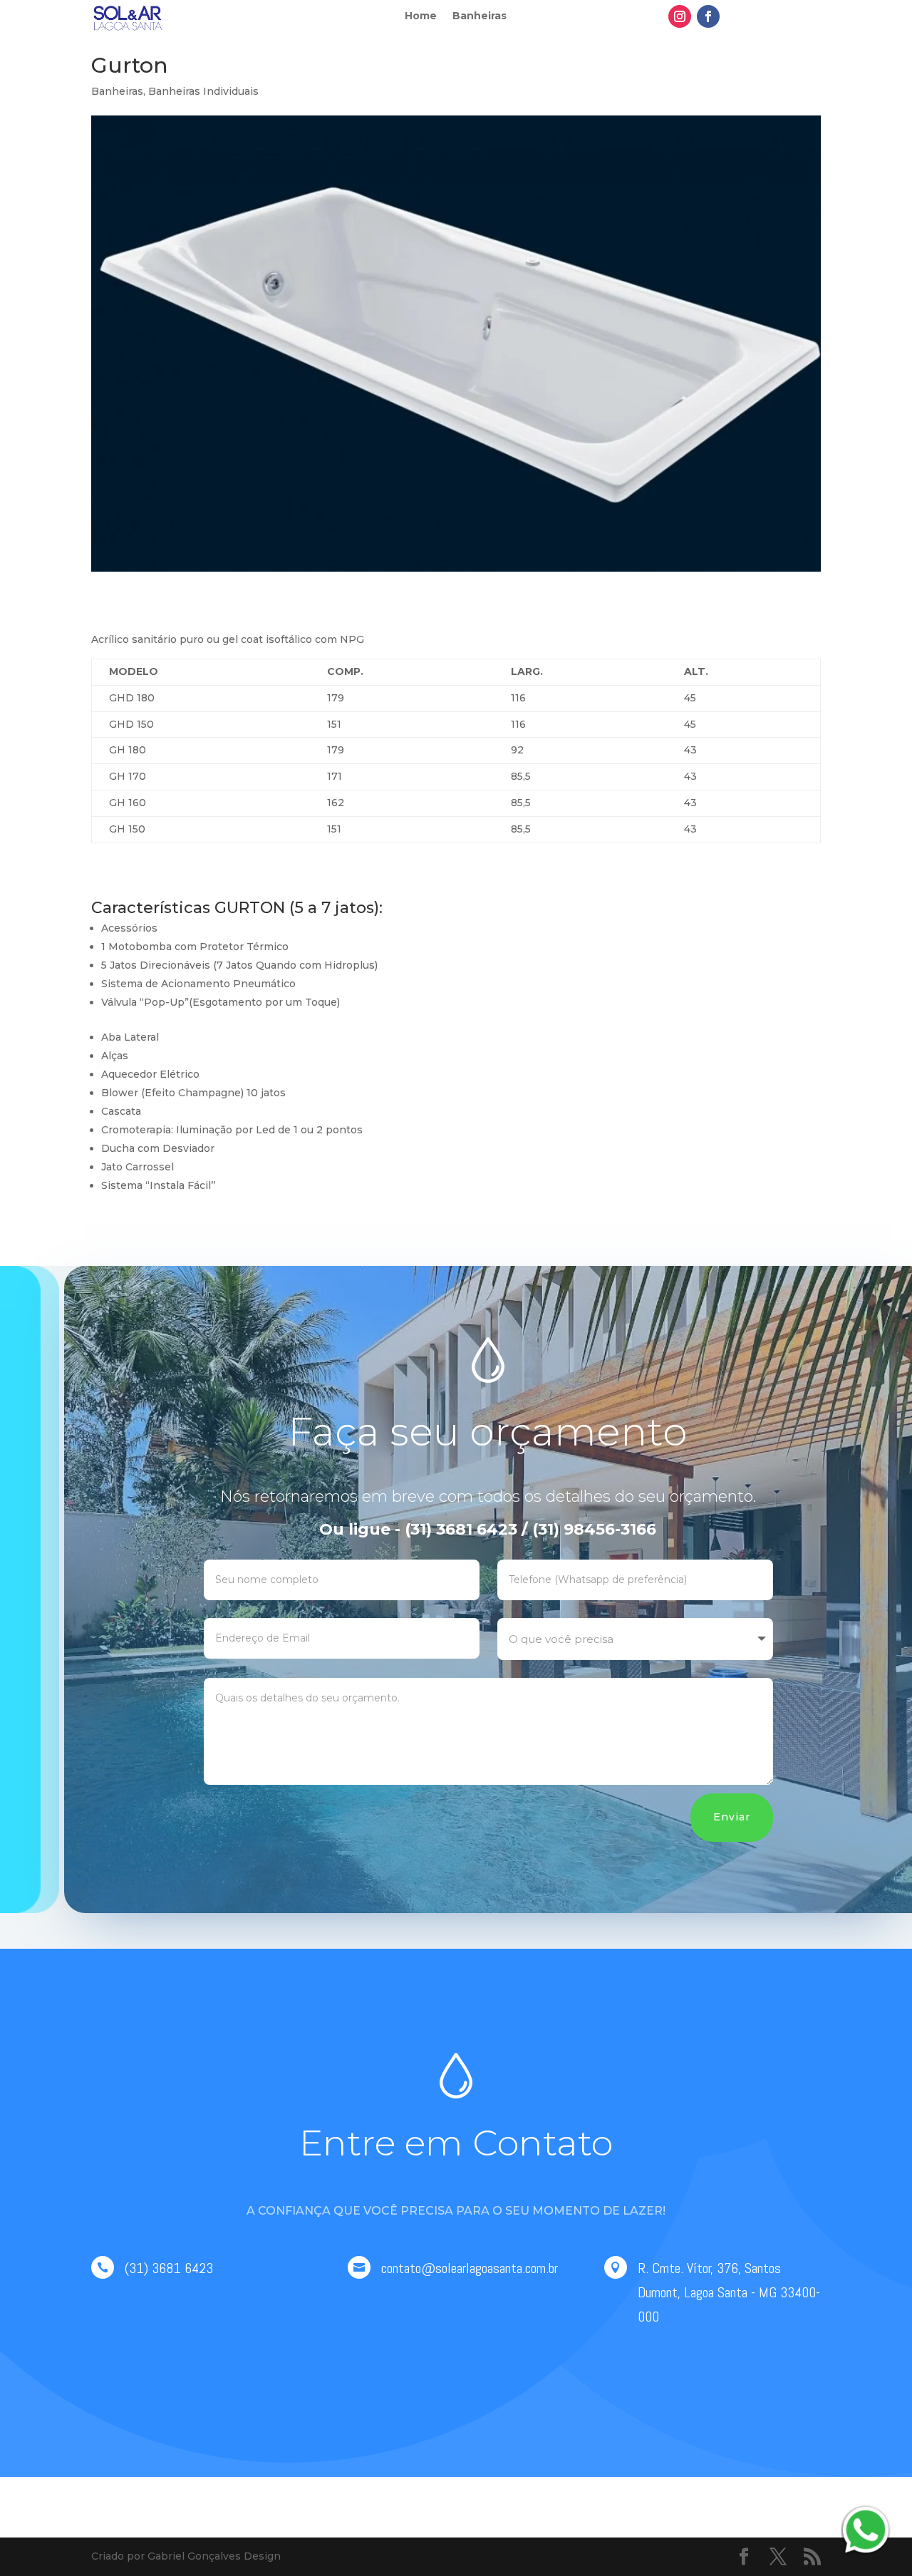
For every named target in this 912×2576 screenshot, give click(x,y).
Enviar (732, 1817)
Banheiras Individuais (203, 91)
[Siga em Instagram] (680, 16)
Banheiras (480, 16)
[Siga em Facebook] (708, 16)
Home (421, 16)
